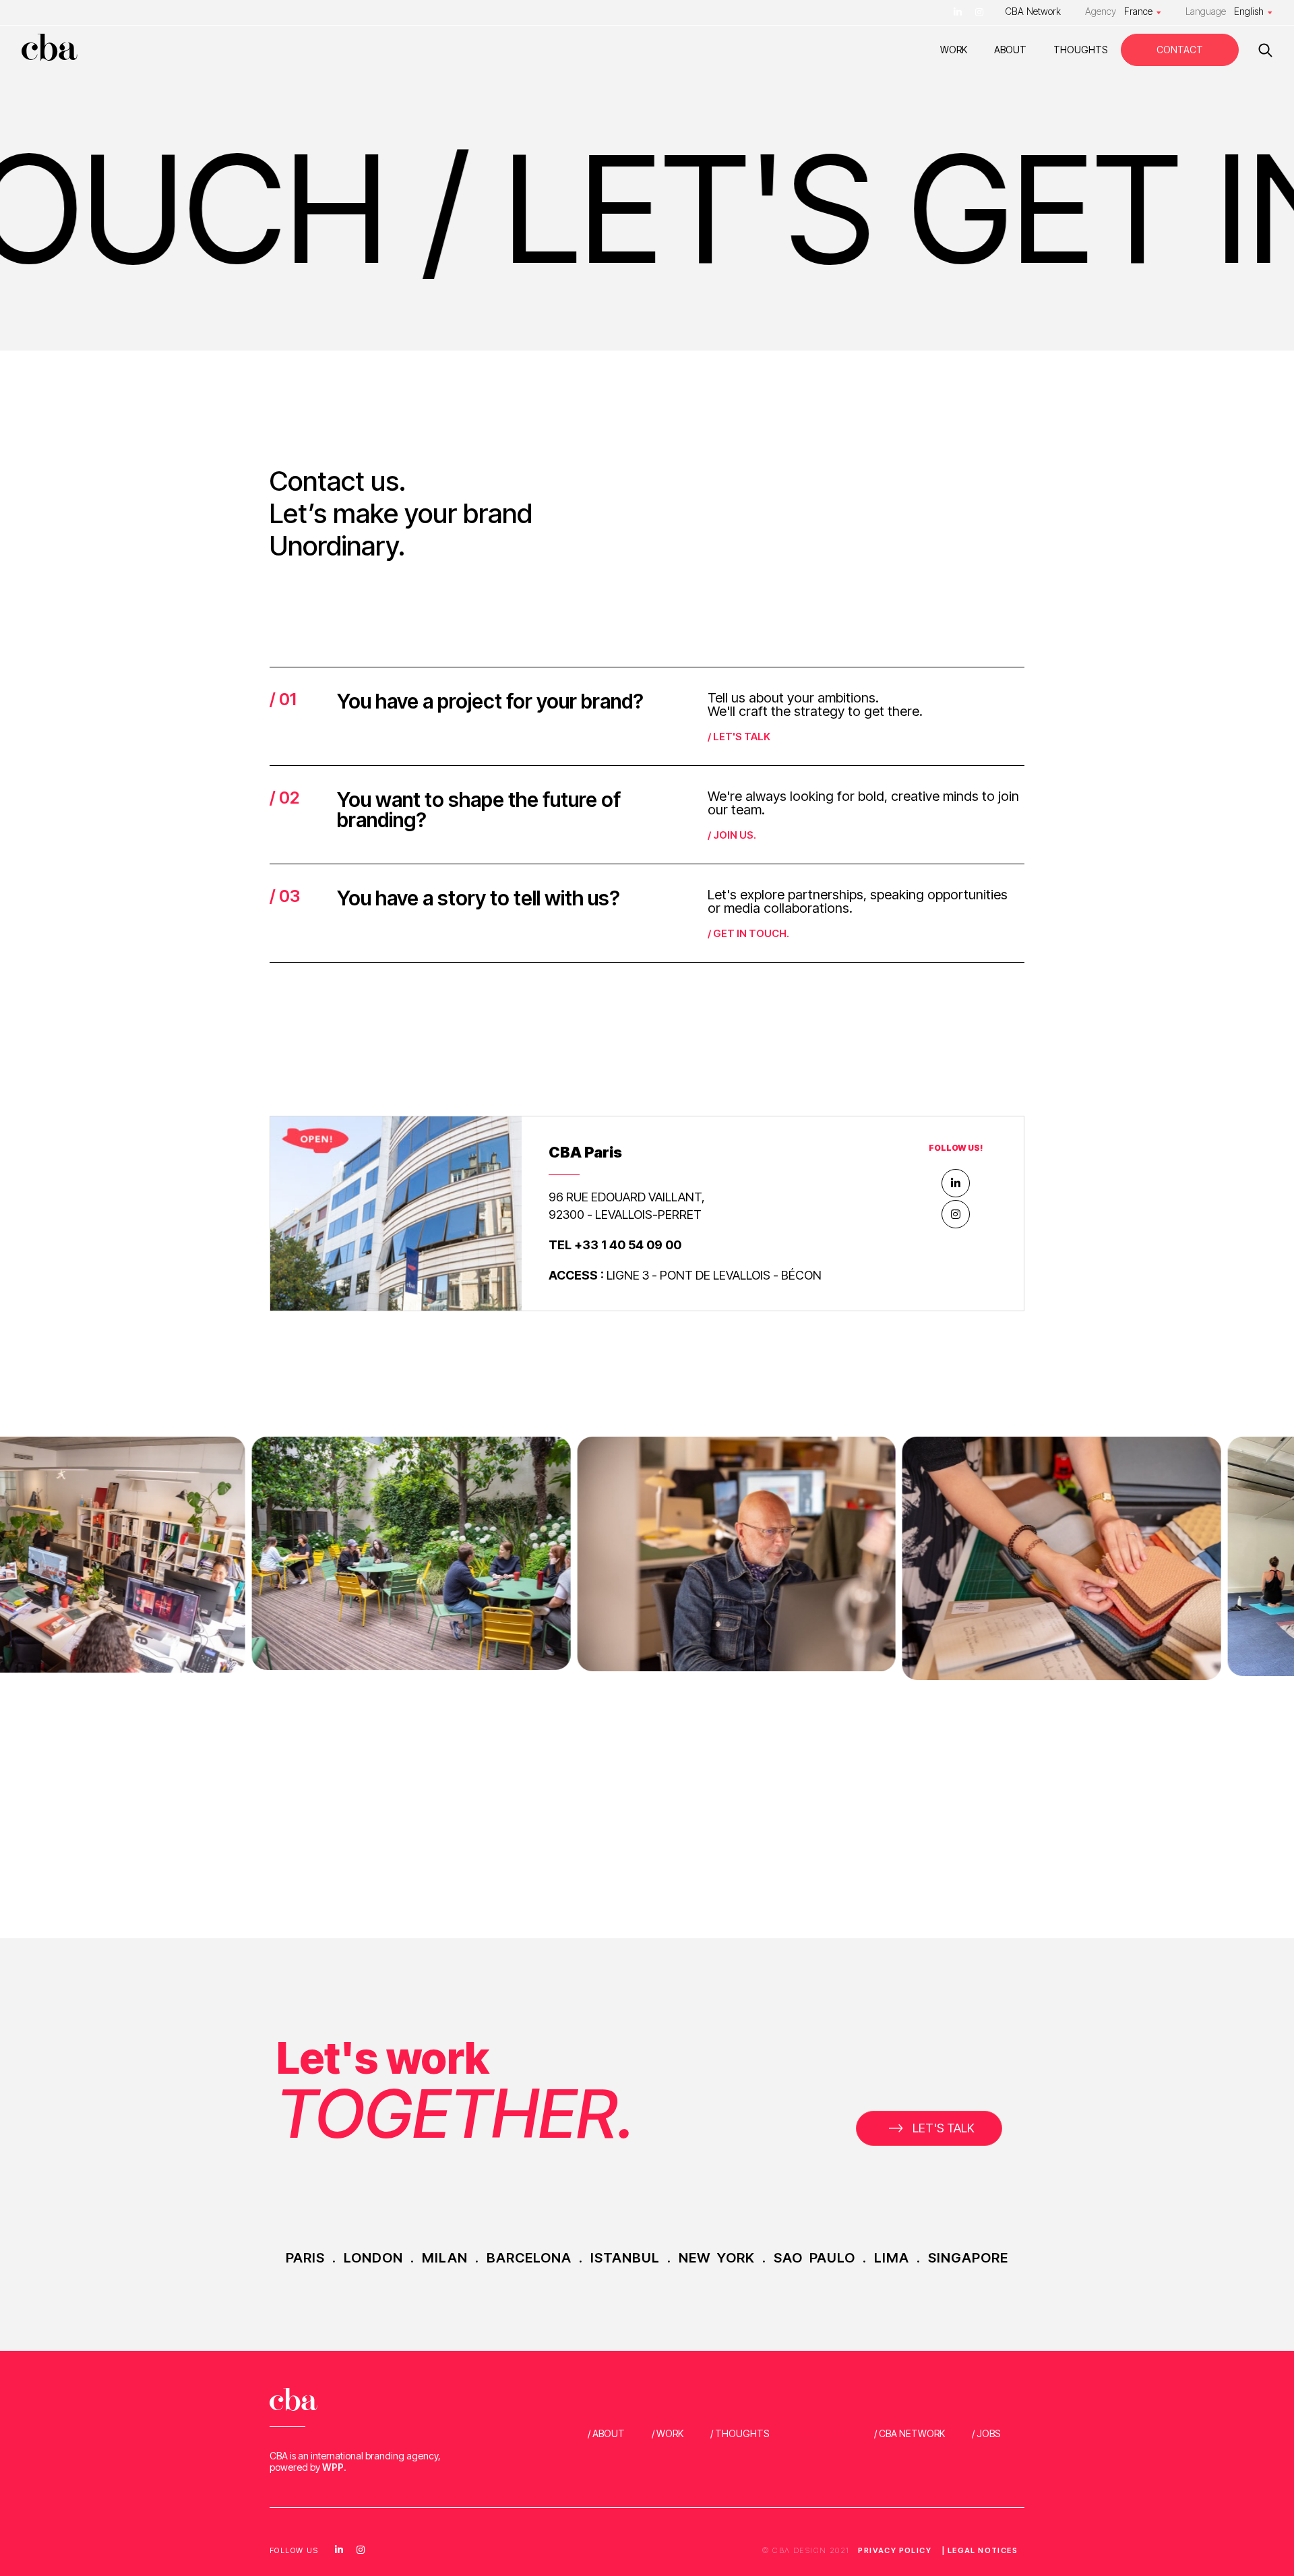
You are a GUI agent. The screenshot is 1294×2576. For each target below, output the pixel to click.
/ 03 (285, 896)
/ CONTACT (822, 2433)
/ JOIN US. (732, 835)
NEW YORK (717, 2258)
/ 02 (284, 798)
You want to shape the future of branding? (479, 810)
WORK (954, 50)
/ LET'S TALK (739, 737)
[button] (929, 2128)
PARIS (305, 2258)
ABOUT (1010, 50)
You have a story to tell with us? (479, 898)
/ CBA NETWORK (910, 2433)
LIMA (892, 2258)
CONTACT (1180, 50)
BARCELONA (529, 2258)
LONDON (373, 2258)
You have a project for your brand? (490, 701)
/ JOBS (986, 2433)
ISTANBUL (625, 2258)
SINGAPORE (968, 2258)
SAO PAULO (814, 2258)
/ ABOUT (606, 2433)
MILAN (445, 2258)
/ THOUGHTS (740, 2433)
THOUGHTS (1080, 50)
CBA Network (1033, 11)
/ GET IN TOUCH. (748, 933)
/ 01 (283, 699)
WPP (333, 2467)
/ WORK (668, 2433)
